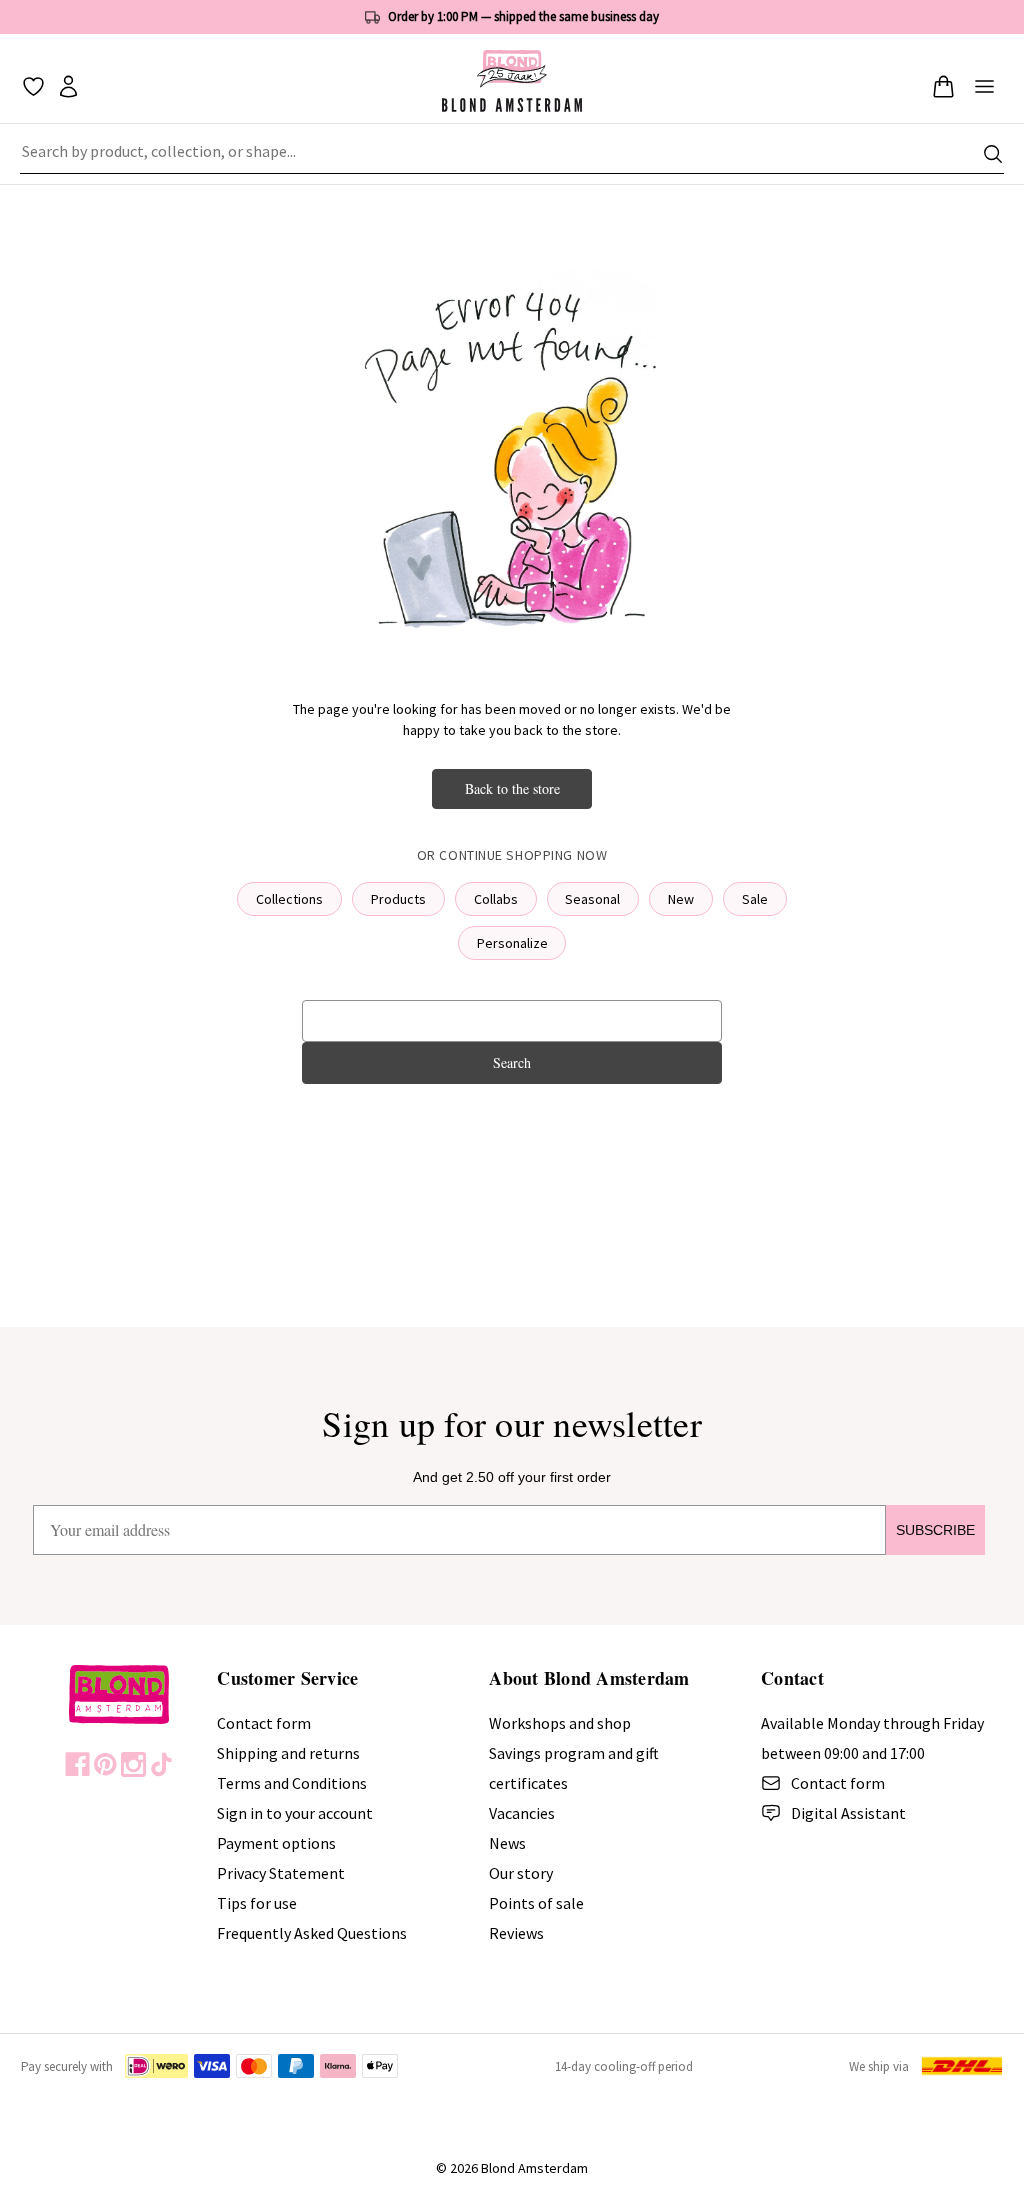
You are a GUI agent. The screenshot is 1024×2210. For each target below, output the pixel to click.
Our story (521, 1873)
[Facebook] (77, 1764)
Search (512, 1062)
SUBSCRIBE (935, 1530)
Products (398, 899)
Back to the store (512, 788)
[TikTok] (161, 1764)
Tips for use (257, 1903)
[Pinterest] (105, 1764)
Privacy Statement (281, 1873)
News (507, 1843)
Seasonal (592, 899)
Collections (289, 899)
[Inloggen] (68, 86)
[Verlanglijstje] (33, 86)
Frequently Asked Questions (312, 1933)
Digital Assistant (848, 1813)
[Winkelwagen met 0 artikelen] (943, 86)
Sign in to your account (295, 1813)
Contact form (264, 1723)
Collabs (496, 899)
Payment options (276, 1843)
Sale (755, 899)
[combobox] (512, 154)
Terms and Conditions (292, 1783)
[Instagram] (133, 1764)
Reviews (516, 1933)
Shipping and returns (288, 1753)
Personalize (512, 943)
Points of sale (536, 1903)
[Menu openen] (984, 86)
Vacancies (522, 1813)
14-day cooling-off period (624, 2066)
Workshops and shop (560, 1723)
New (681, 899)
